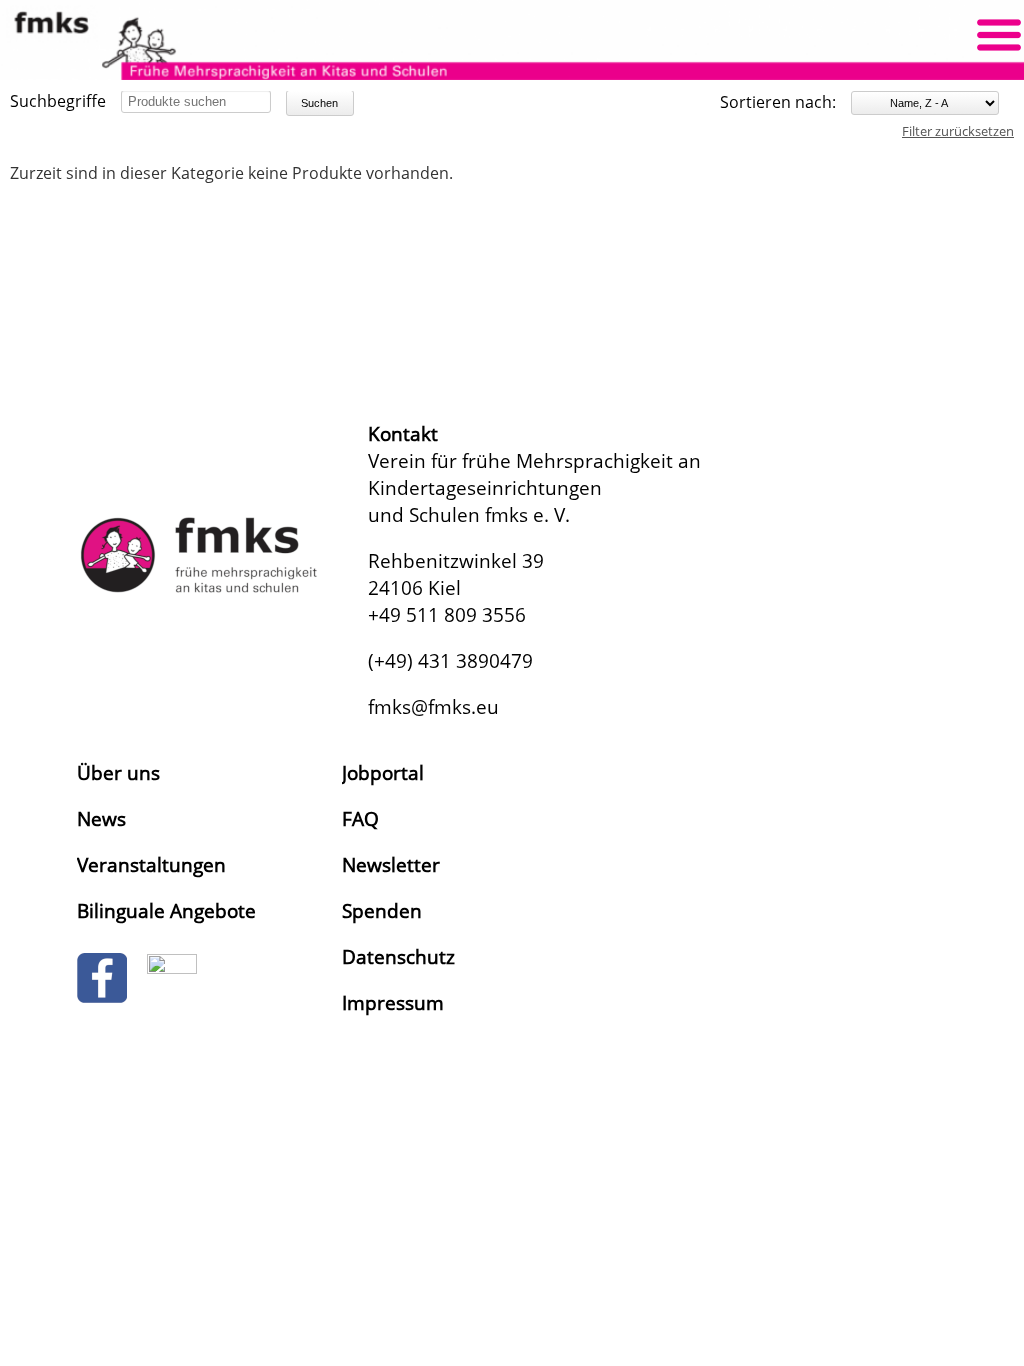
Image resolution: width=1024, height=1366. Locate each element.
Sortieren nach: (778, 102)
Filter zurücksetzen (958, 131)
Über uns (118, 772)
